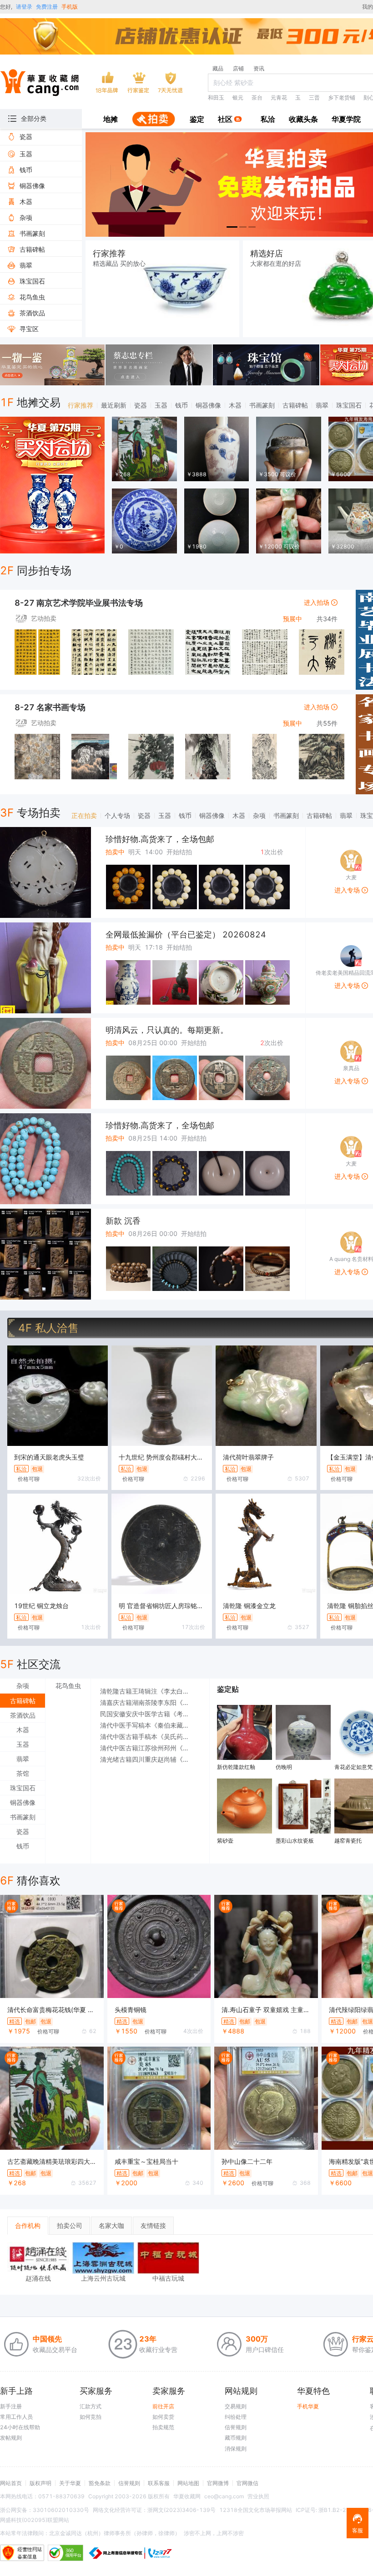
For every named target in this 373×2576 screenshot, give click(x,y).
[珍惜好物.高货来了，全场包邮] (45, 872)
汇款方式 (91, 2406)
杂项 (259, 815)
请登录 (24, 7)
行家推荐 (81, 405)
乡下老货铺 (342, 97)
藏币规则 (236, 2438)
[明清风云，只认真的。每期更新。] (45, 1063)
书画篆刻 (262, 405)
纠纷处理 (236, 2417)
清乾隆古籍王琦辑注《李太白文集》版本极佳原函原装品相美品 (150, 1691)
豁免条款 (100, 2483)
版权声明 (40, 2483)
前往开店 (163, 2406)
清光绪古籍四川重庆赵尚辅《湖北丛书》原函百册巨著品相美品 (150, 1759)
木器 (235, 405)
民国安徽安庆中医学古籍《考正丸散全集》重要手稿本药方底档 (150, 1714)
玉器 (161, 405)
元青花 (279, 97)
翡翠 (322, 405)
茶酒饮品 (23, 1715)
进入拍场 (318, 602)
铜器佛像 (208, 405)
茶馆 (23, 1773)
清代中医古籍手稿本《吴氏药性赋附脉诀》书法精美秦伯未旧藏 (150, 1736)
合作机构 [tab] (28, 2225)
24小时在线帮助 (20, 2427)
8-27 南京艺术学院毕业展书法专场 (79, 603)
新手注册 (11, 2406)
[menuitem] (111, 120)
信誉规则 (236, 2427)
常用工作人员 (16, 2417)
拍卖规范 (163, 2427)
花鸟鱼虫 (68, 1686)
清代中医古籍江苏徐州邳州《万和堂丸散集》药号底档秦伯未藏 (150, 1748)
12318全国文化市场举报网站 (256, 2510)
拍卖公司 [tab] (70, 2225)
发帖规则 (11, 2438)
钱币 (181, 405)
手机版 (70, 7)
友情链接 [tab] (153, 2225)
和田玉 (216, 97)
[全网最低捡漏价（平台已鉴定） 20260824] (45, 968)
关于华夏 (70, 2483)
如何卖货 (163, 2417)
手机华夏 (308, 2406)
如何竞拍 (91, 2417)
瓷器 (141, 405)
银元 (238, 97)
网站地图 (188, 2483)
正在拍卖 (84, 815)
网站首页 (11, 2483)
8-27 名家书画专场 (50, 707)
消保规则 (236, 2449)
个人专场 (117, 815)
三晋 (314, 97)
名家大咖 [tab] (111, 2225)
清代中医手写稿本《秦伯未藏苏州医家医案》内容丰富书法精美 (150, 1725)
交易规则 (236, 2406)
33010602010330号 (61, 2510)
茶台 (257, 97)
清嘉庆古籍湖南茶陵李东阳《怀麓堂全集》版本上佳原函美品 (150, 1702)
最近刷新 (114, 405)
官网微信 (247, 2483)
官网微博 (218, 2483)
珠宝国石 (349, 405)
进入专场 (348, 890)
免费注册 (47, 7)
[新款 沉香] (45, 1254)
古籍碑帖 (295, 405)
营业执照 (258, 2496)
